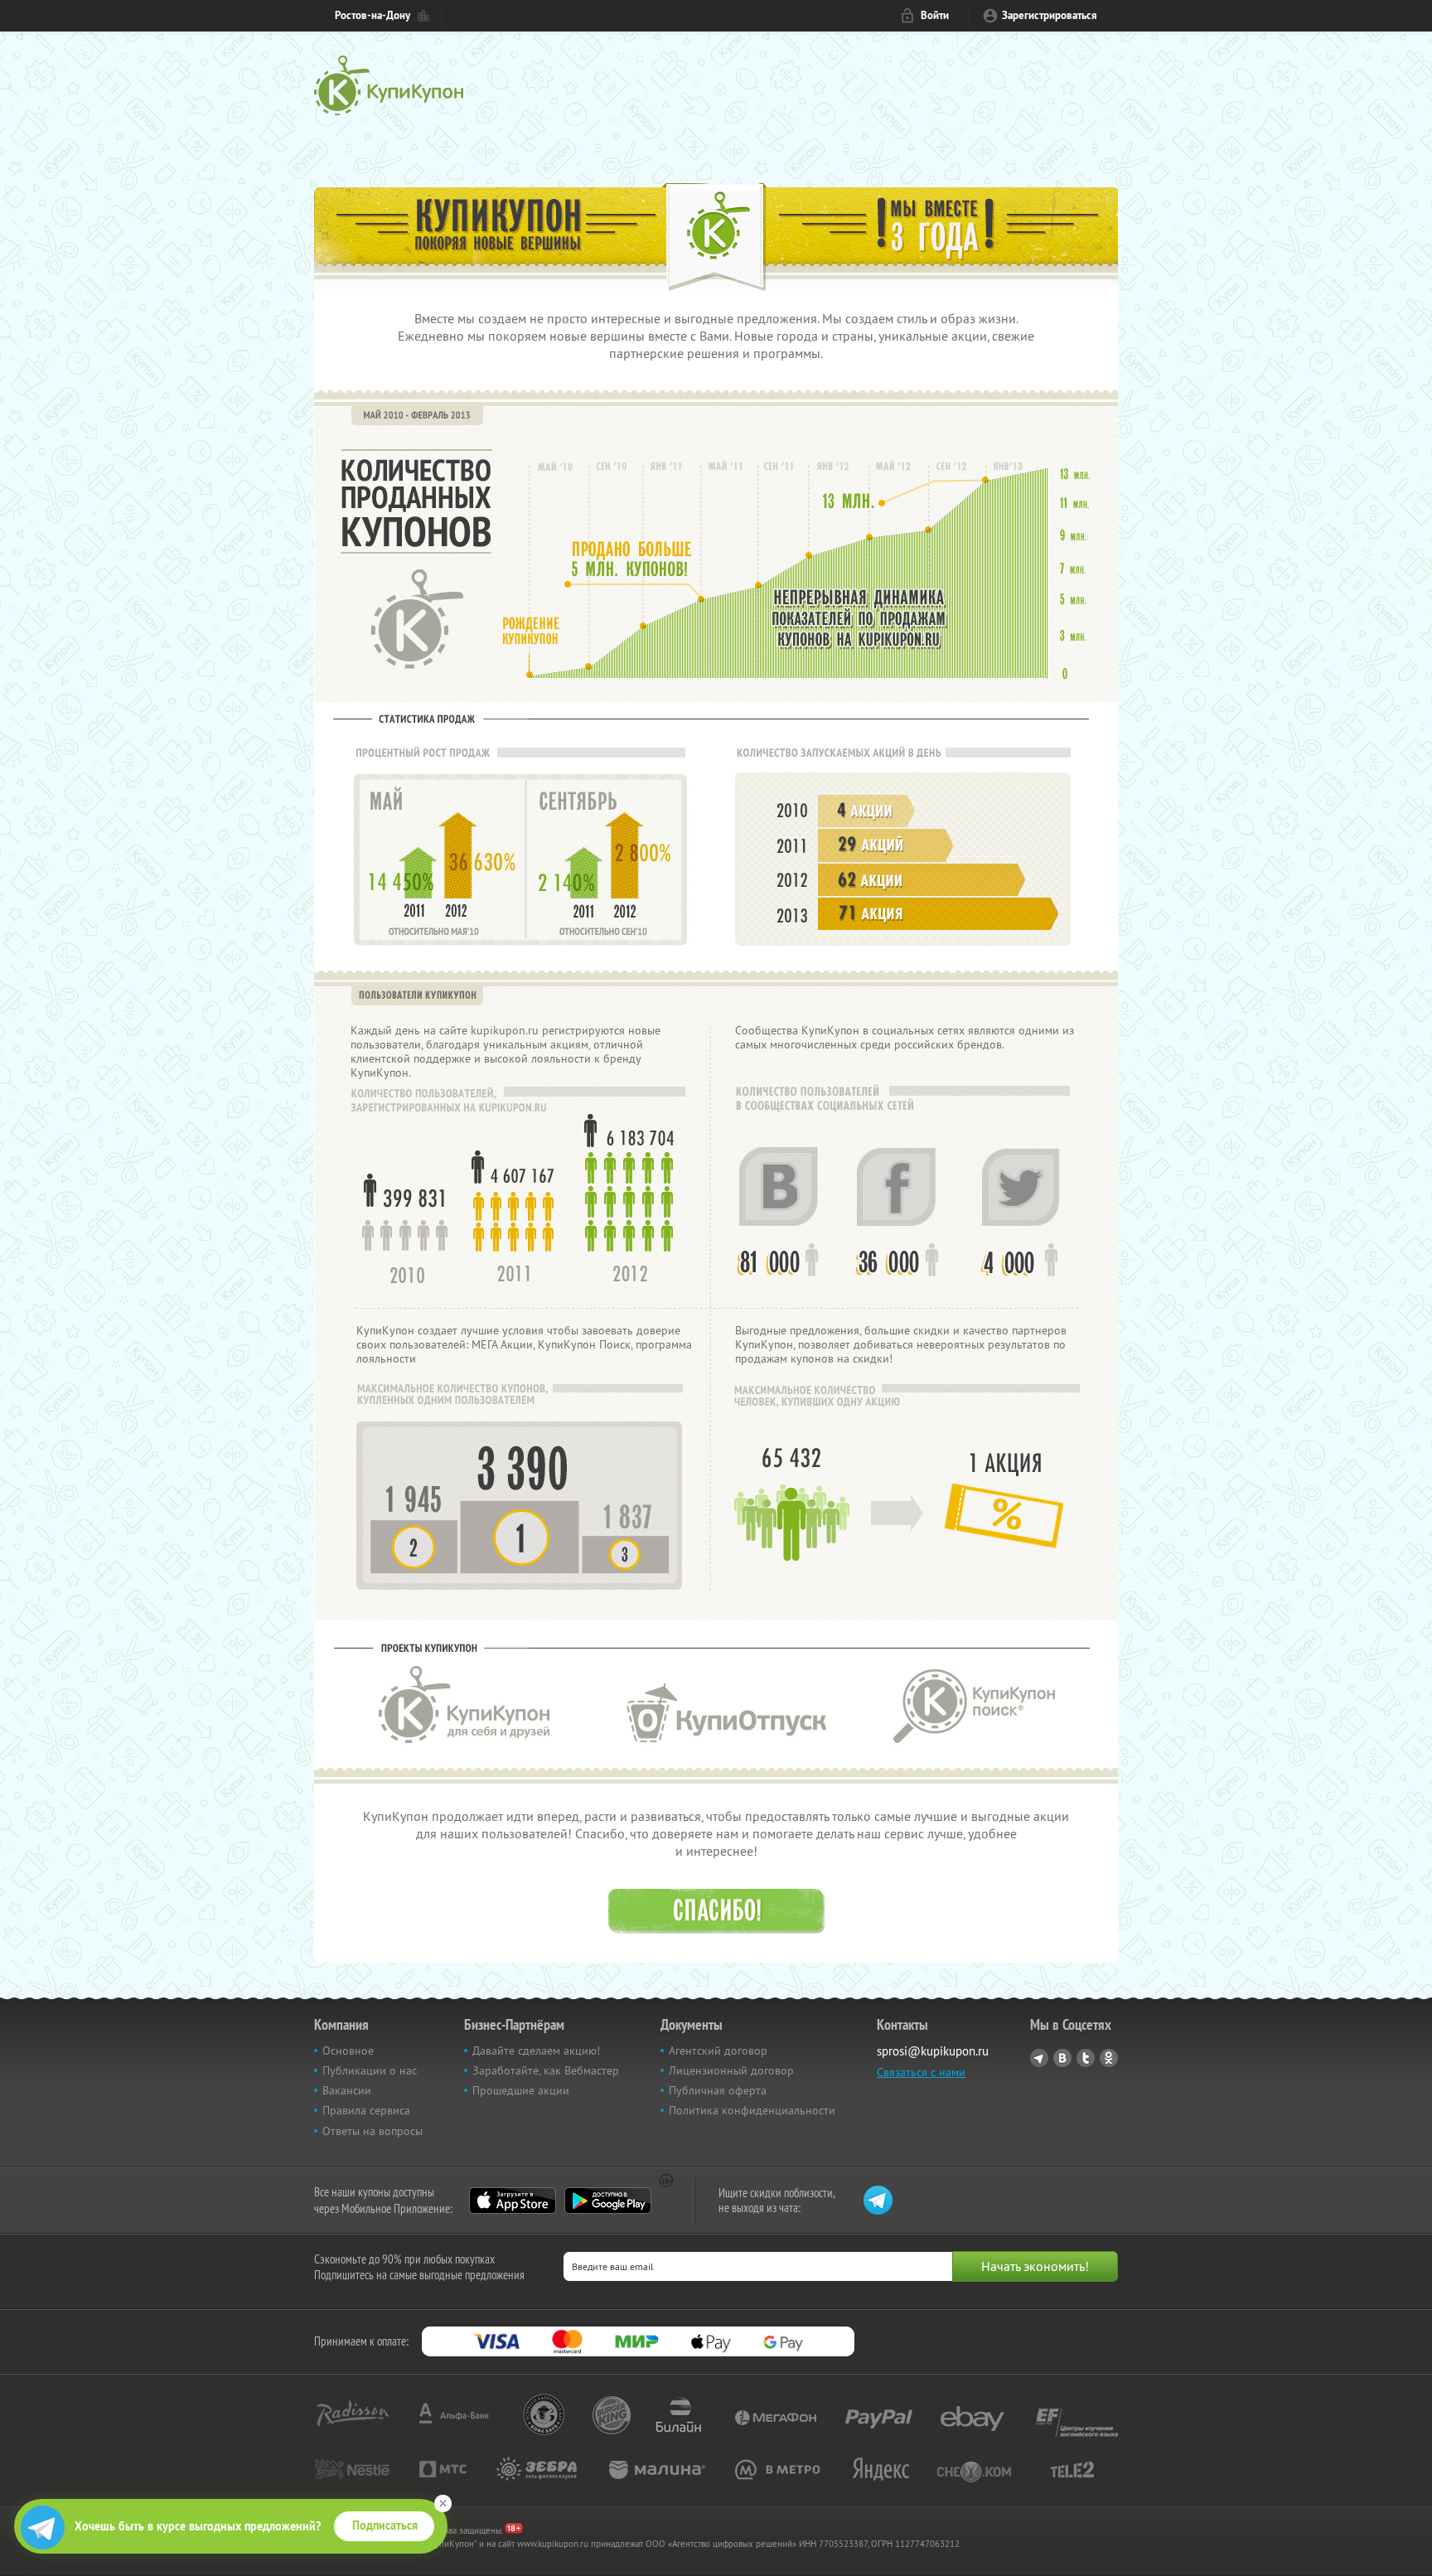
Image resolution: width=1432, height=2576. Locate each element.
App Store (513, 2201)
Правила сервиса (366, 2110)
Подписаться (385, 2525)
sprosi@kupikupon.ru (933, 2051)
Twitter (1086, 2058)
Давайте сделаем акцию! (536, 2051)
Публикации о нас (370, 2070)
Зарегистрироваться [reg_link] (1050, 15)
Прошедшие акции (521, 2090)
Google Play (608, 2201)
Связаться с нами (921, 2072)
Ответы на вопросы (373, 2131)
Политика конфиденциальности (752, 2110)
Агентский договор (718, 2051)
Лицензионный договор (731, 2070)
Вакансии (347, 2090)
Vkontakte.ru (1062, 2058)
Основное (348, 2051)
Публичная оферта (718, 2090)
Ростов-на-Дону (373, 15)
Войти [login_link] (935, 15)
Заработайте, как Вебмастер (546, 2070)
